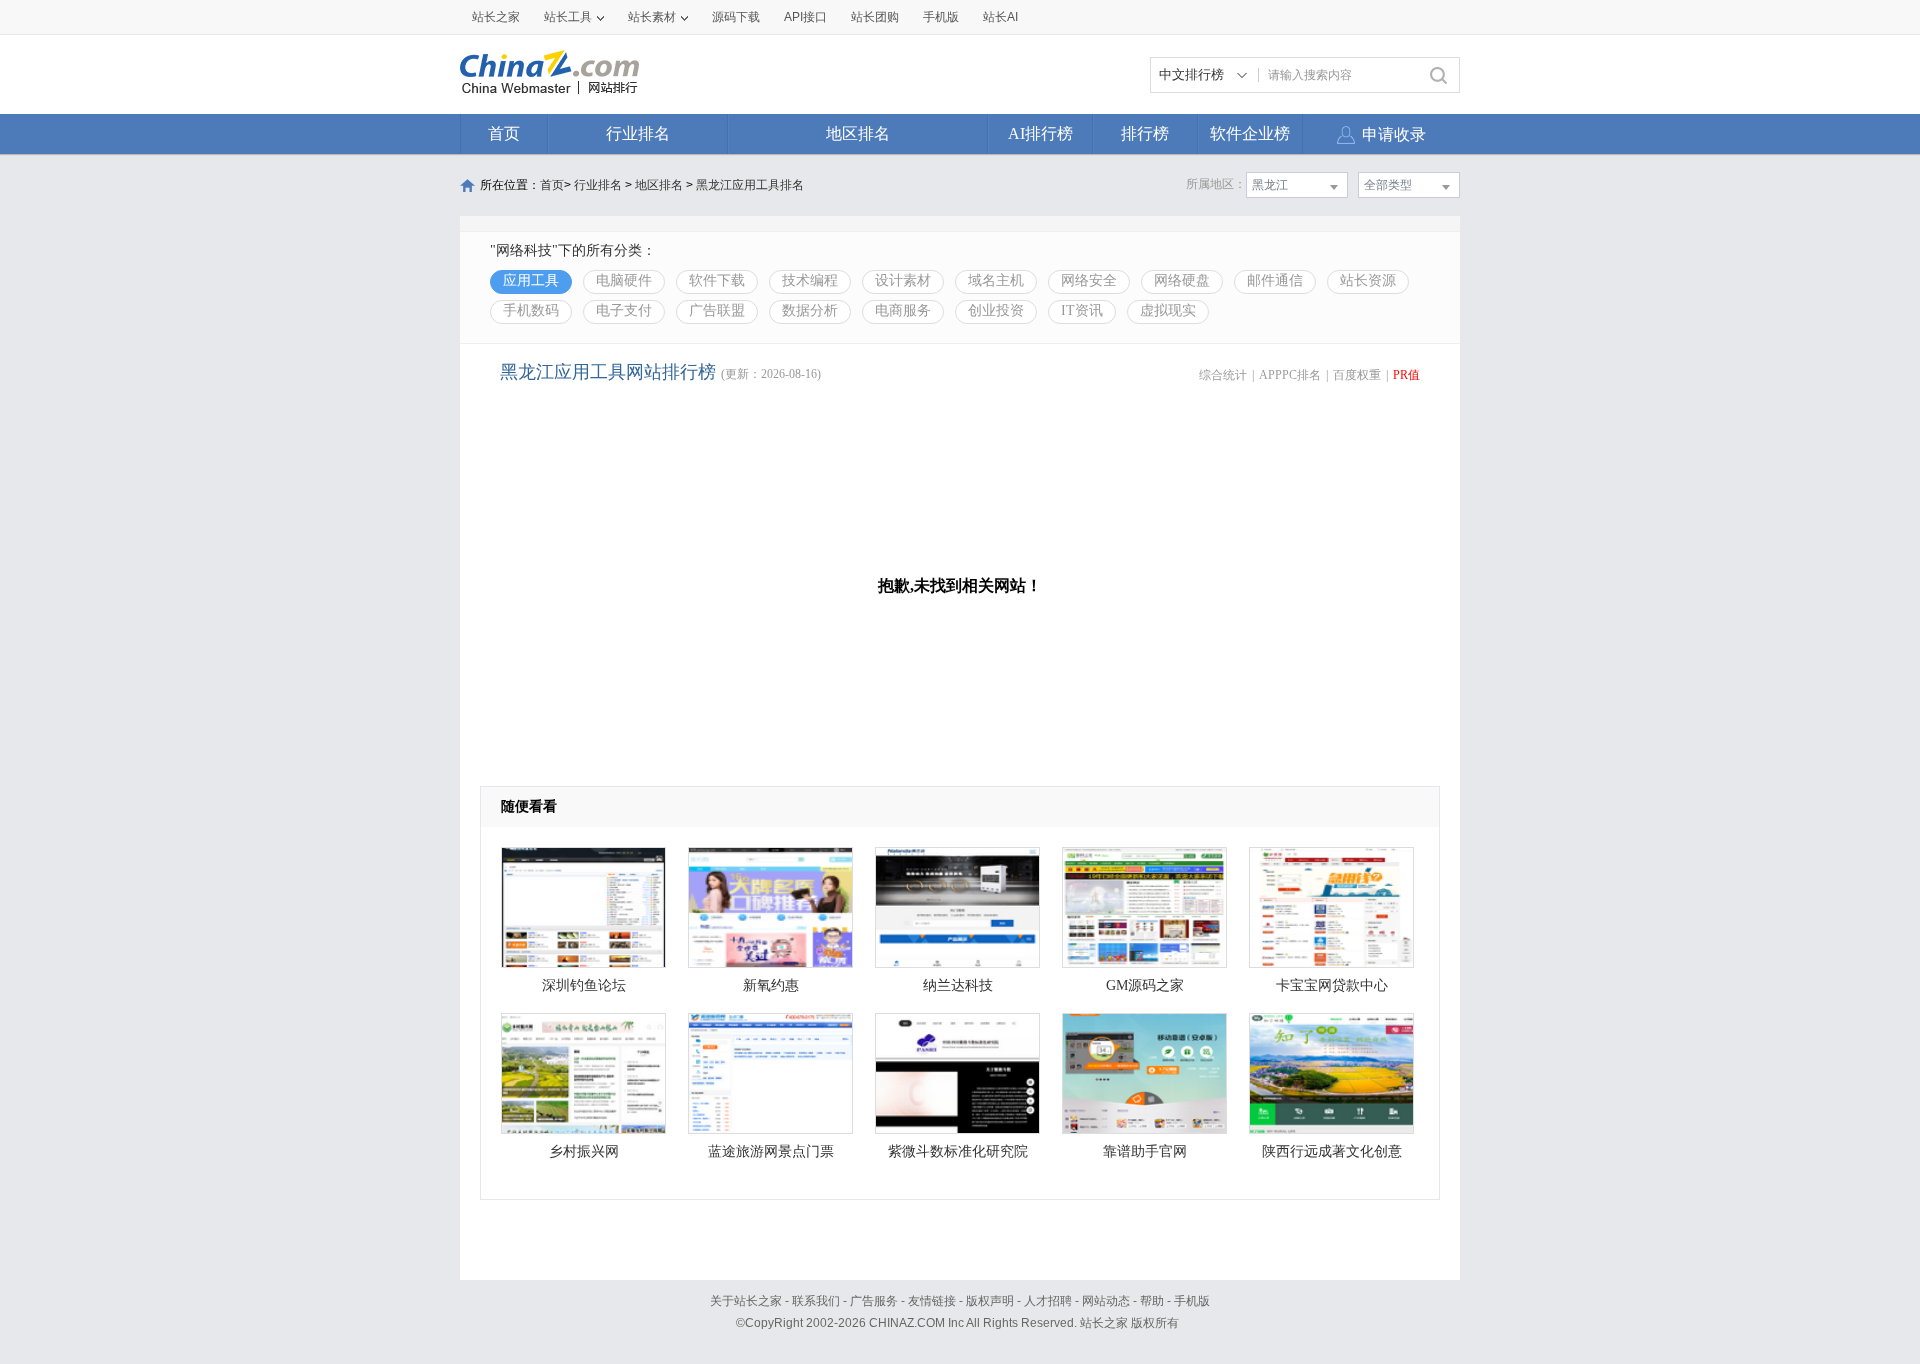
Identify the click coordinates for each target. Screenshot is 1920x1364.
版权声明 (990, 1301)
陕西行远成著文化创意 (1332, 1151)
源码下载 (736, 17)
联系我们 (816, 1301)
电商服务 (903, 310)
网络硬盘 (1182, 280)
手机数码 (531, 310)
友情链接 (932, 1301)
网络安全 (1089, 280)
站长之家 (496, 17)
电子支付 (624, 310)
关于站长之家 (746, 1301)
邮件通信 (1275, 280)
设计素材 (903, 280)
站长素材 (652, 17)
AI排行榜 (1040, 133)
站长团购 (875, 17)
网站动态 (1106, 1301)
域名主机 (996, 280)
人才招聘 (1048, 1301)
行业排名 (638, 133)
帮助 (1152, 1301)
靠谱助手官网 (1145, 1151)
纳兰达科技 (958, 985)
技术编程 (810, 280)
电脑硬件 (624, 280)
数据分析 (810, 310)
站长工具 (568, 17)
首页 (504, 133)
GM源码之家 (1145, 985)
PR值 (1406, 375)
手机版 (1192, 1301)
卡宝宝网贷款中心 (1332, 985)
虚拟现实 (1168, 310)
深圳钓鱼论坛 (584, 985)
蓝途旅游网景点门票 (771, 1151)
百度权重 (1357, 375)
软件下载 (717, 280)
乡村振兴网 (584, 1151)
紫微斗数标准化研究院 (958, 1151)
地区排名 (858, 133)
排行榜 (1145, 133)
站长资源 (1368, 280)
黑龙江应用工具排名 (750, 185)
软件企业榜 (1250, 133)
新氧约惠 (771, 985)
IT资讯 (1082, 310)
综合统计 (1223, 375)
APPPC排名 (1290, 375)
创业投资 (996, 310)
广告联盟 (717, 310)
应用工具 (531, 280)
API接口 (805, 17)
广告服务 (874, 1301)
